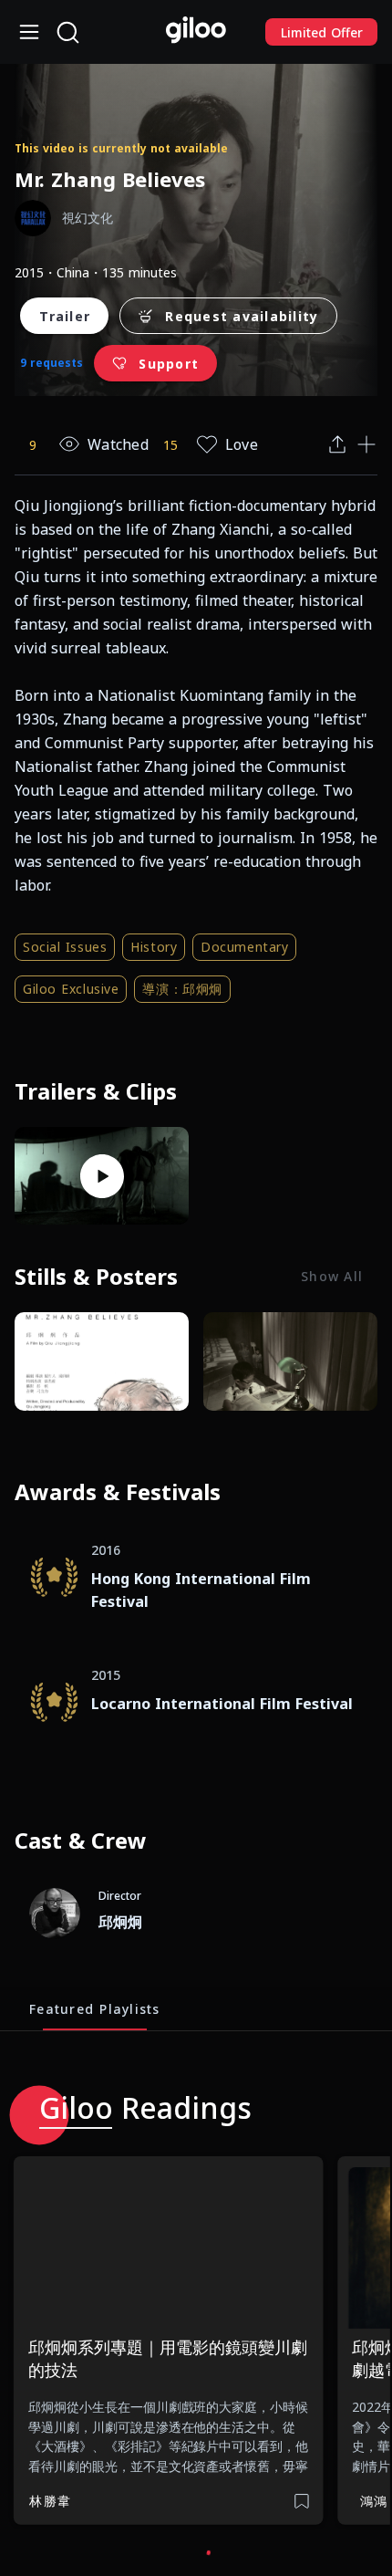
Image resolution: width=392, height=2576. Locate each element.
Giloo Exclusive (71, 989)
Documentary (244, 947)
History (154, 947)
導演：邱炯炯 (182, 989)
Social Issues (65, 947)
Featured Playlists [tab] (95, 2008)
